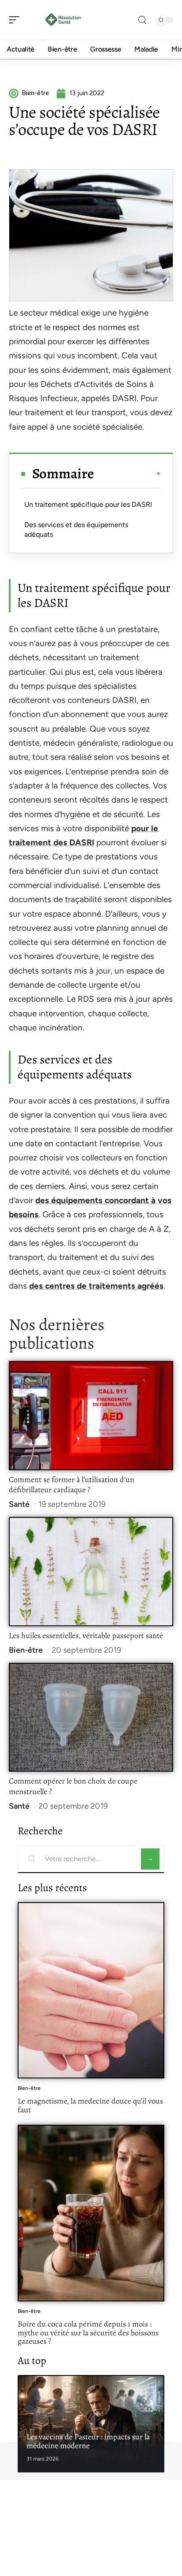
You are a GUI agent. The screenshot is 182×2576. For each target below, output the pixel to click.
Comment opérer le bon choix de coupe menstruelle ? (73, 1786)
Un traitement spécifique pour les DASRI (88, 504)
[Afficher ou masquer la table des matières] (128, 474)
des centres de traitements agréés (96, 1286)
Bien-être (26, 1650)
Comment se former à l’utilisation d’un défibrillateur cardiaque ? (72, 1485)
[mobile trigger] (16, 20)
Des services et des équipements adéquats (76, 530)
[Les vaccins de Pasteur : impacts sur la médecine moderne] (91, 2424)
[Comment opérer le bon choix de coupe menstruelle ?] (91, 1717)
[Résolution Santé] (64, 20)
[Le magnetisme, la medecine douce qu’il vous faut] (91, 1990)
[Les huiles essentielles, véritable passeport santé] (91, 1572)
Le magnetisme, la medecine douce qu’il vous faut (90, 2105)
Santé (19, 1504)
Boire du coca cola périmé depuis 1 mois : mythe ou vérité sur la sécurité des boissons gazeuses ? (88, 2333)
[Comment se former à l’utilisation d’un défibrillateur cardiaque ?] (91, 1416)
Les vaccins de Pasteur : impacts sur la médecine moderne (88, 2441)
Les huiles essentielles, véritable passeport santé (86, 1636)
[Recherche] (142, 20)
